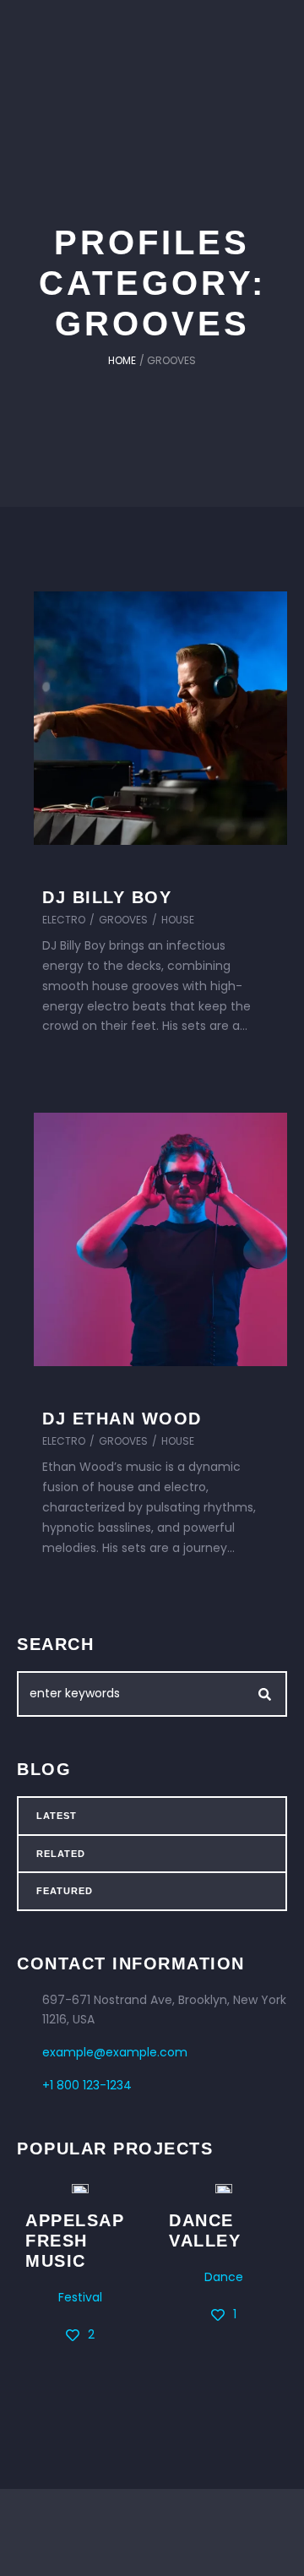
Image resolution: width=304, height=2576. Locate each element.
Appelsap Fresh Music (75, 2241)
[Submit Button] (265, 1694)
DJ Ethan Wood (122, 1419)
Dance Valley (205, 2230)
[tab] (152, 1816)
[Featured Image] (160, 718)
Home (122, 360)
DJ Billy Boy (107, 897)
